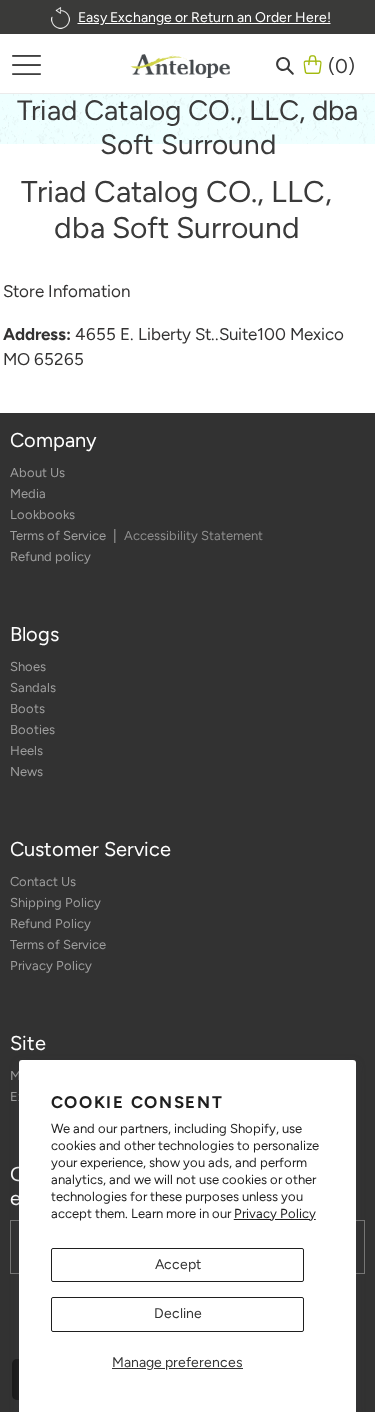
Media (28, 493)
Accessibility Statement (193, 535)
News (26, 771)
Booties (32, 729)
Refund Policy (50, 923)
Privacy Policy (275, 1213)
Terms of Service (59, 535)
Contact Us (43, 881)
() (341, 64)
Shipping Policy (55, 902)
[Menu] (26, 64)
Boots (27, 708)
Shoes (28, 666)
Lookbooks (42, 514)
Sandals (33, 687)
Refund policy (50, 556)
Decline (178, 1313)
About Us (37, 472)
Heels (26, 750)
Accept (178, 1264)
